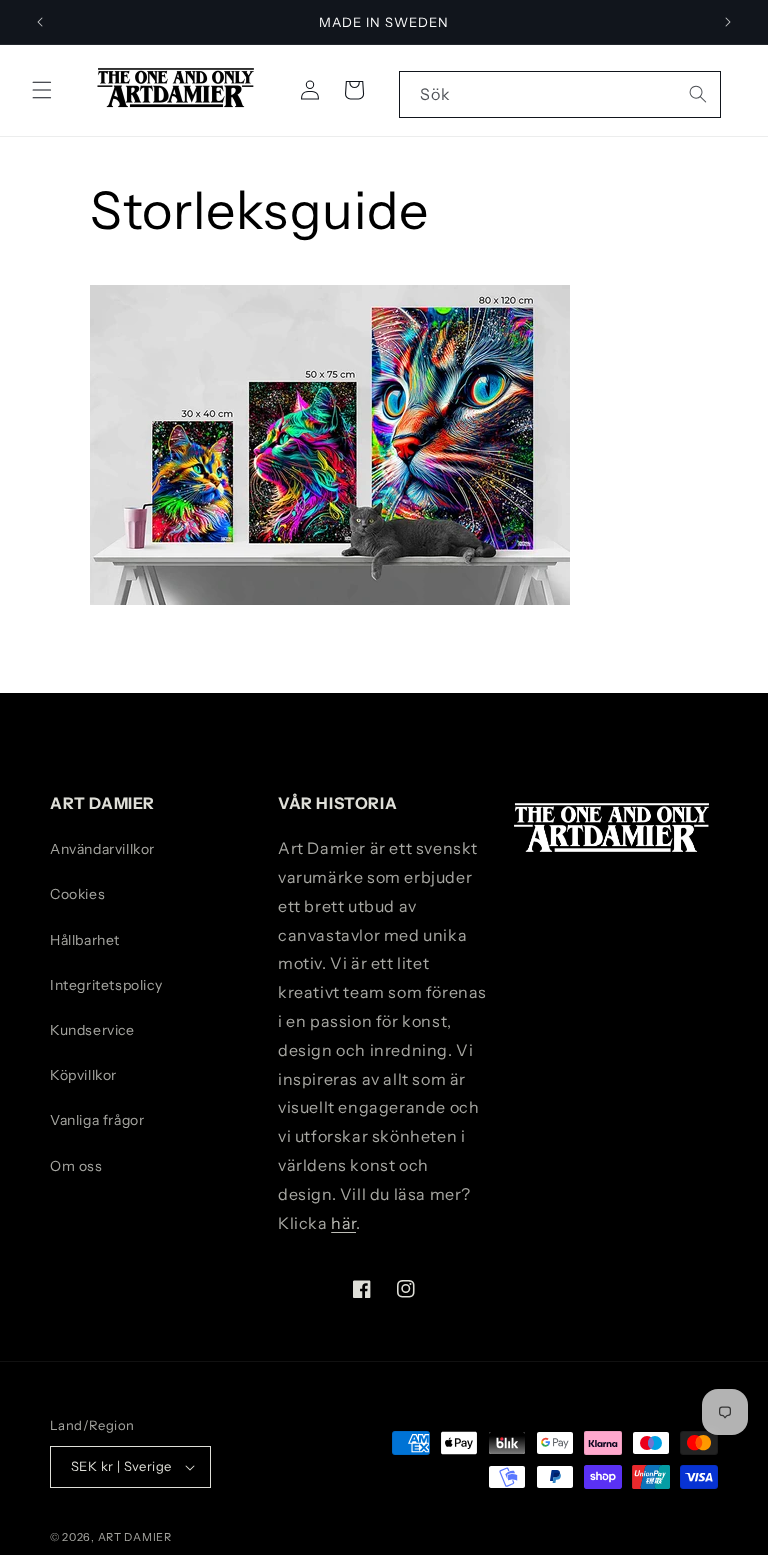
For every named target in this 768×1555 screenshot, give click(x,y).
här (343, 1223)
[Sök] (698, 94)
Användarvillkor (102, 849)
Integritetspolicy (106, 985)
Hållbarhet (85, 940)
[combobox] (560, 94)
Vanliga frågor (97, 1120)
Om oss (76, 1166)
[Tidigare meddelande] (40, 22)
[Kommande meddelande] (728, 22)
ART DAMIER (135, 1537)
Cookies (77, 894)
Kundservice (92, 1030)
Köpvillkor (83, 1075)
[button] (42, 90)
